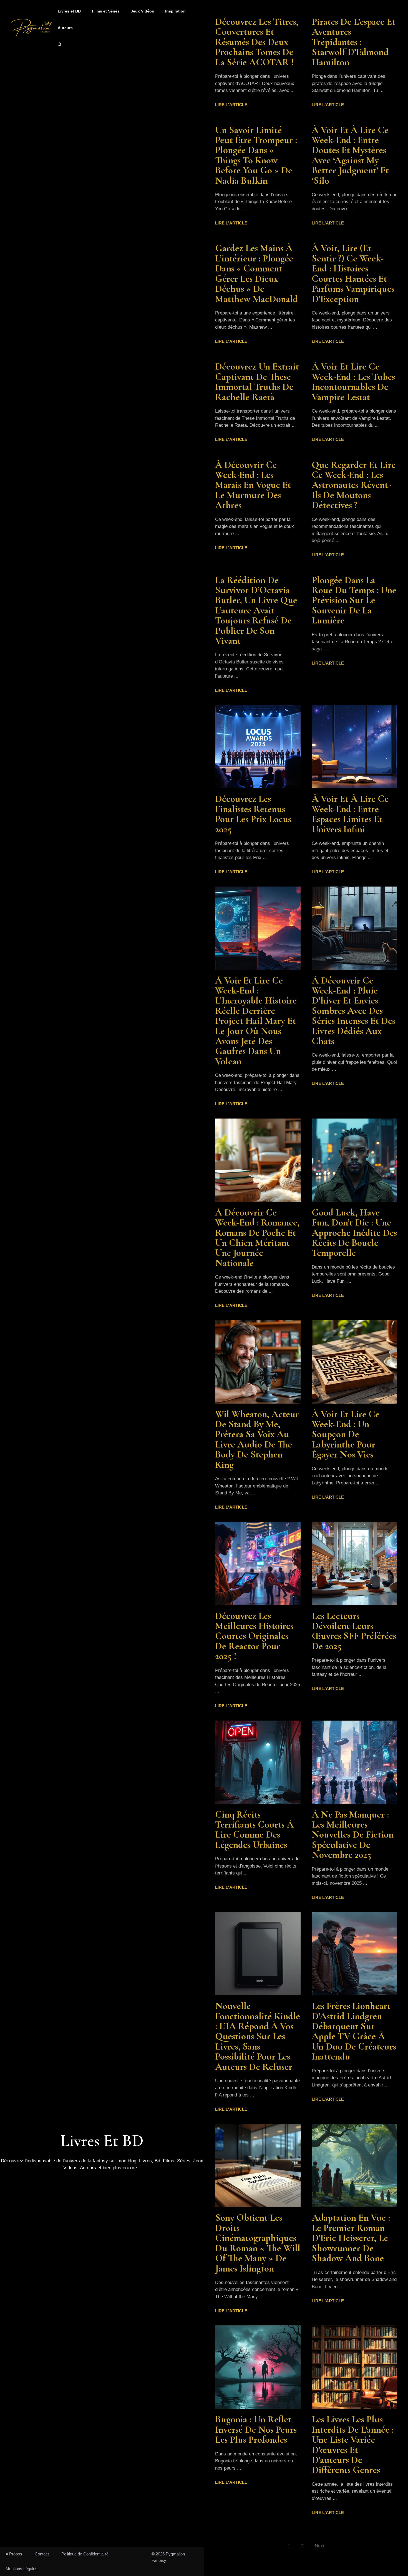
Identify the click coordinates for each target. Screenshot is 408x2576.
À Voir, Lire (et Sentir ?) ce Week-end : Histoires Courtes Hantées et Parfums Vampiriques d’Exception (353, 273)
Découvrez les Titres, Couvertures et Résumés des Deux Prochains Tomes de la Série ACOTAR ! (257, 42)
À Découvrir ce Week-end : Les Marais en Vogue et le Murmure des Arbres (253, 485)
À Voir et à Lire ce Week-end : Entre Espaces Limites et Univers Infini (350, 814)
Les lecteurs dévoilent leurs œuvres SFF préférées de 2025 (354, 1631)
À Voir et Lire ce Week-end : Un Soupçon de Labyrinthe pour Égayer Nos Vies (346, 1434)
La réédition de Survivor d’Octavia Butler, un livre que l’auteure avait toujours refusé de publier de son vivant (256, 610)
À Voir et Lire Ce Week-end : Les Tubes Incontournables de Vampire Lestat (353, 382)
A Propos (14, 2554)
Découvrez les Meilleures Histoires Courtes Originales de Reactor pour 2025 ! (254, 1636)
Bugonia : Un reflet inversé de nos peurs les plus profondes (256, 2429)
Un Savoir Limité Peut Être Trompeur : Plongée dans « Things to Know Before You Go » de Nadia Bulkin (256, 155)
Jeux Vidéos (142, 11)
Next (320, 2546)
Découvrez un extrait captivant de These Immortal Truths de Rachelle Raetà (257, 382)
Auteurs (65, 28)
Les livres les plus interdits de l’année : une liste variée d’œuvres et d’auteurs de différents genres (353, 2445)
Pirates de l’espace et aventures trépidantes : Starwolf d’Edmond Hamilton (353, 42)
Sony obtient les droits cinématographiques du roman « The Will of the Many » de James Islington (258, 2243)
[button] (60, 44)
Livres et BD (69, 11)
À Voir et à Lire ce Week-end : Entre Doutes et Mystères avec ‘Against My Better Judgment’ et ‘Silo (350, 155)
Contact (42, 2554)
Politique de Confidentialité (85, 2554)
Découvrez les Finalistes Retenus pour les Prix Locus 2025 (253, 814)
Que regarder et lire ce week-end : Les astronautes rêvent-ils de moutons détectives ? (354, 485)
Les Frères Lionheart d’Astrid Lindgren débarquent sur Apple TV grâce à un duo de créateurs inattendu (354, 2031)
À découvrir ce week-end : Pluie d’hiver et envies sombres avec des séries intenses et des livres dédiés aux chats (353, 1011)
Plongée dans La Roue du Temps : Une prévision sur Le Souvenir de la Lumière (354, 600)
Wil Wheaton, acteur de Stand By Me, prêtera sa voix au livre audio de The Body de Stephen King (257, 1439)
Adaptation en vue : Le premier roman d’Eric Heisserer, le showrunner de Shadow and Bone (351, 2238)
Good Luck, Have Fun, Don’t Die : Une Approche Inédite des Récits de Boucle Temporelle (354, 1233)
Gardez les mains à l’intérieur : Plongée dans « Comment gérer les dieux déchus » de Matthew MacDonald (256, 273)
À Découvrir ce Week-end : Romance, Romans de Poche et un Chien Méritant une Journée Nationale (257, 1238)
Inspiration (175, 11)
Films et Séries (106, 11)
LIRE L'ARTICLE (231, 105)
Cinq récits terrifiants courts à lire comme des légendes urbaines (254, 1830)
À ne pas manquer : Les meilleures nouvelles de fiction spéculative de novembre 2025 (353, 1835)
